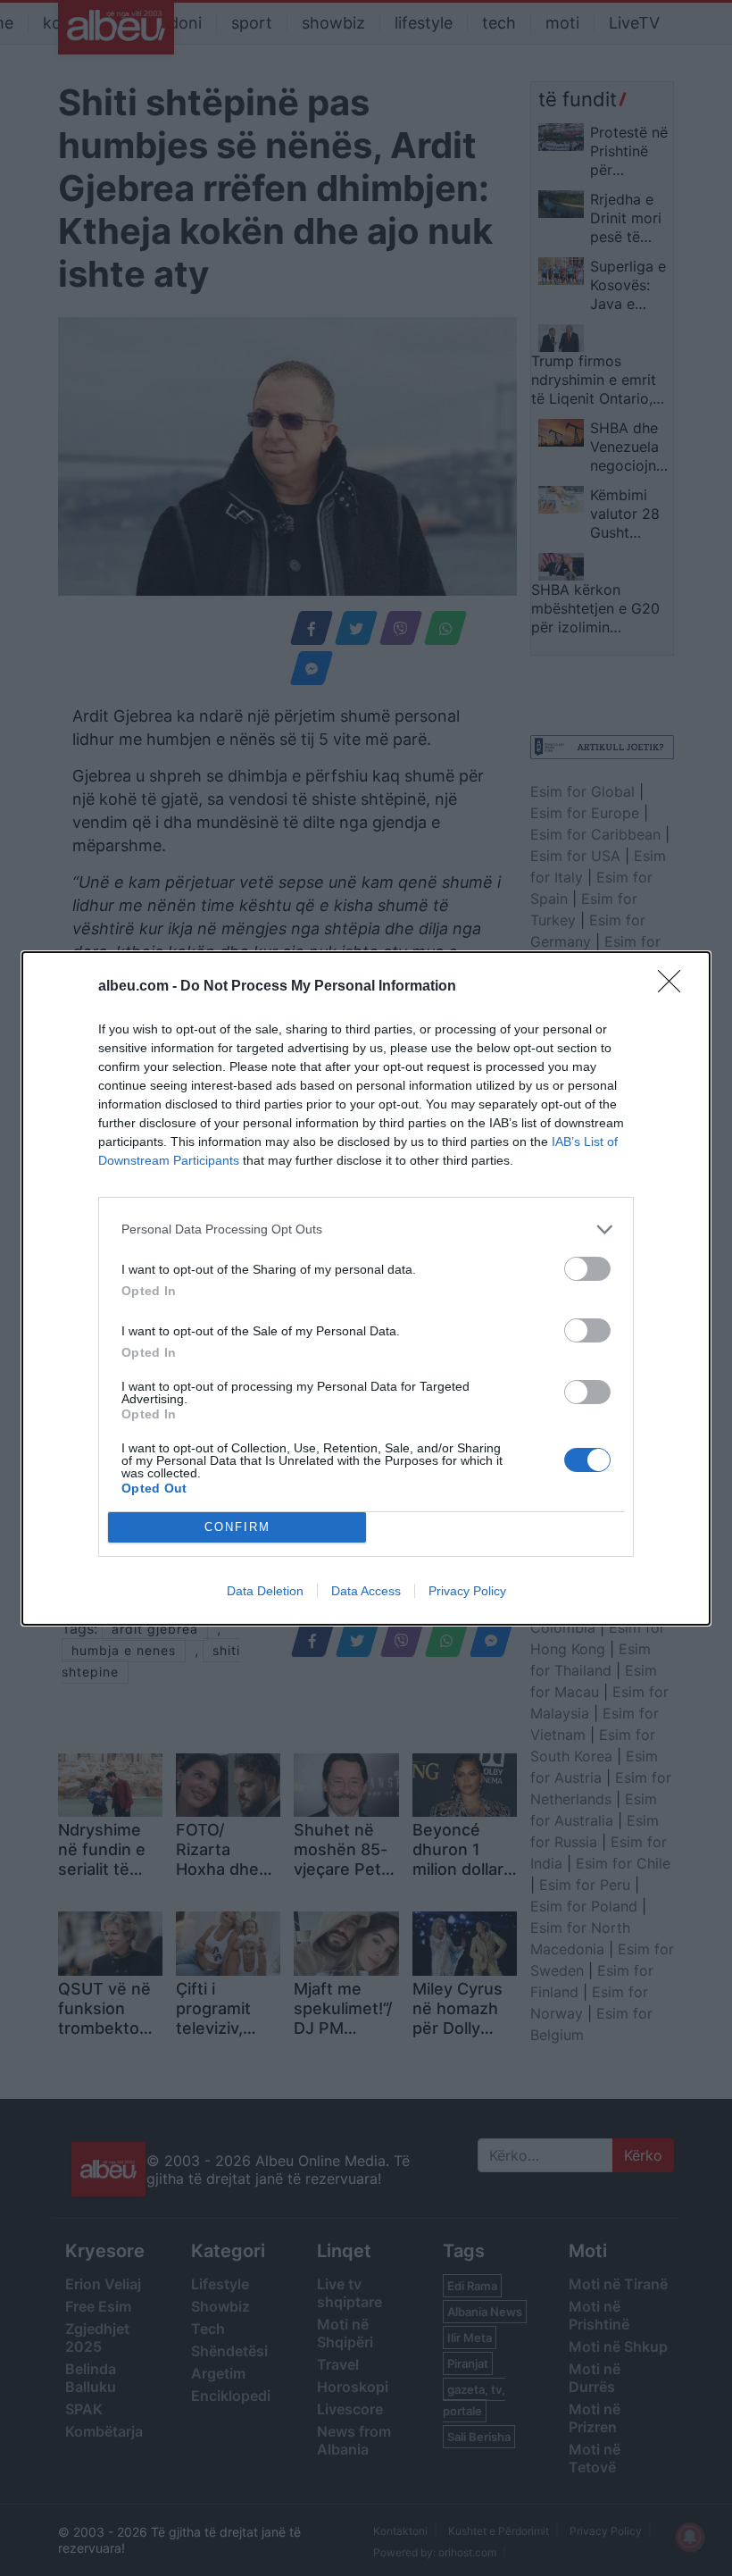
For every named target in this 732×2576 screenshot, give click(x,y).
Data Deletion (265, 1591)
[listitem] (366, 1229)
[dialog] (366, 1288)
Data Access (366, 1591)
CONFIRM (237, 1527)
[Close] (675, 987)
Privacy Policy (467, 1591)
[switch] (587, 1269)
